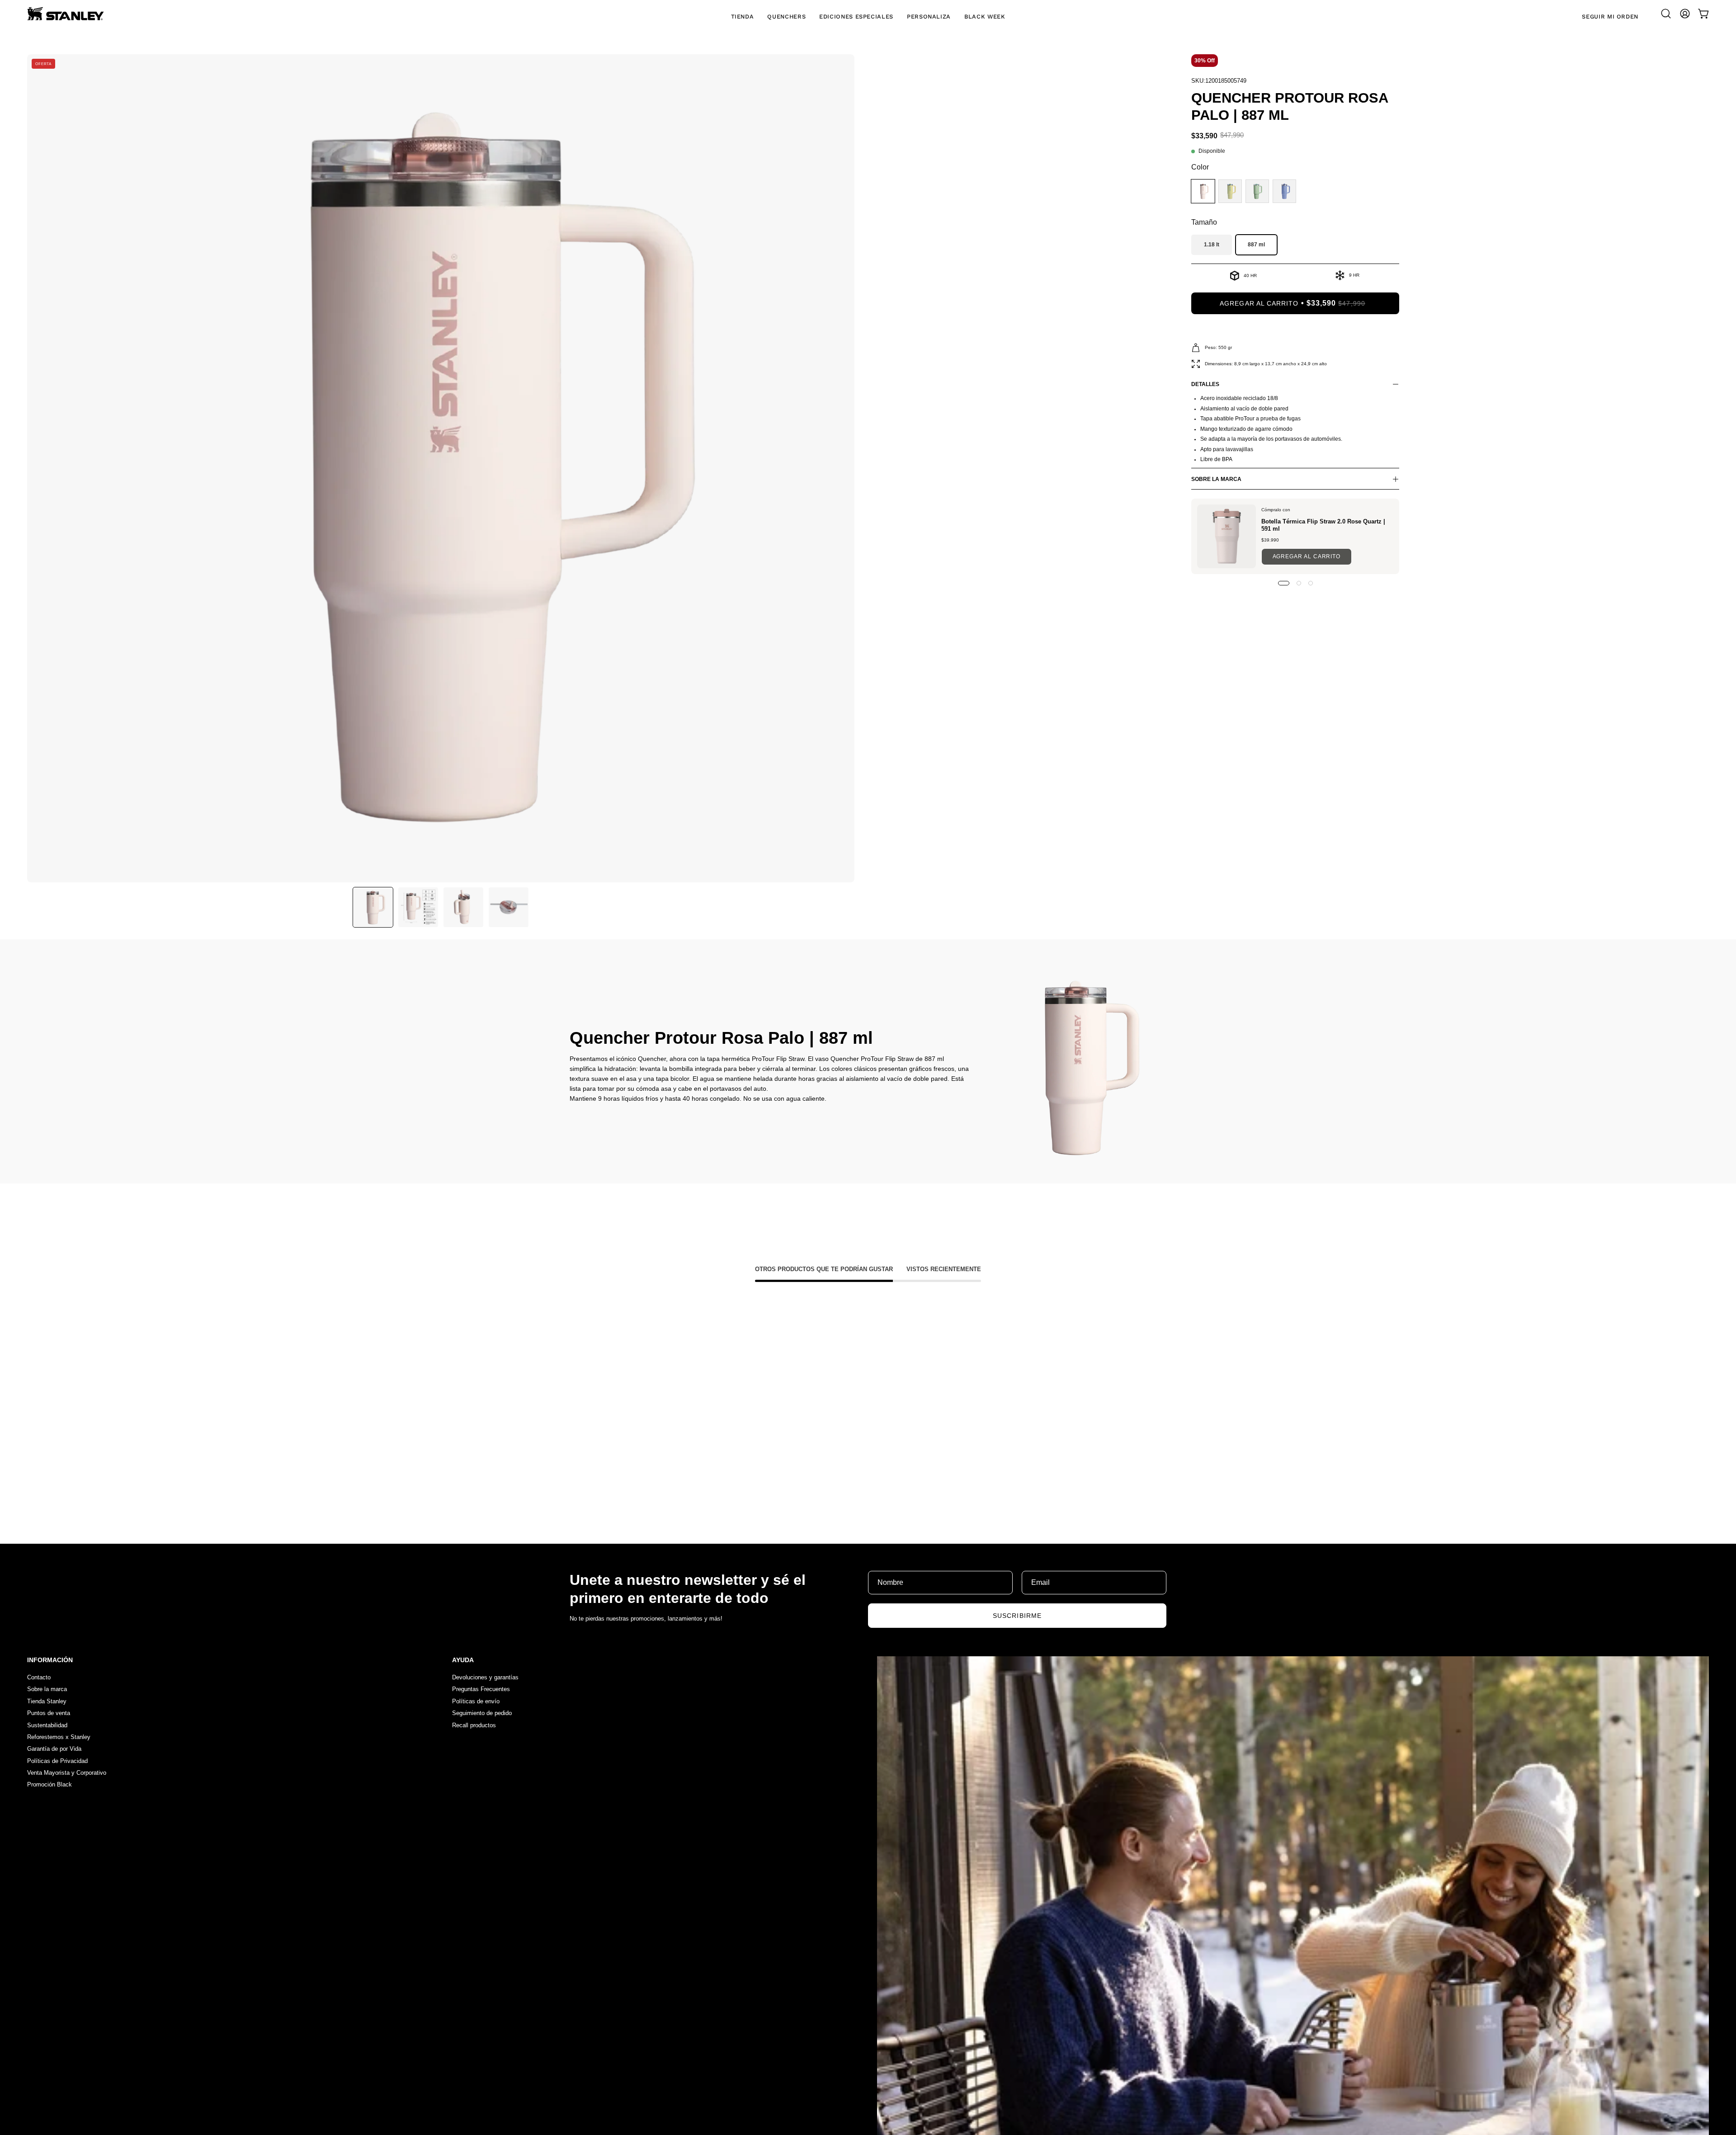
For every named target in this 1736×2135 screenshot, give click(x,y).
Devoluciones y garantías (485, 1677)
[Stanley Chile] (66, 14)
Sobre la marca (47, 1690)
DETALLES (1205, 384)
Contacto (39, 1677)
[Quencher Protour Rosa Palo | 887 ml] (373, 907)
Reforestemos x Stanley (59, 1737)
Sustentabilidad (47, 1725)
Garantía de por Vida (54, 1749)
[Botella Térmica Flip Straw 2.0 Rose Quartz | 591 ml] (1227, 536)
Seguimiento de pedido (482, 1713)
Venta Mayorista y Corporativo (67, 1773)
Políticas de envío (476, 1701)
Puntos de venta (49, 1713)
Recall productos (474, 1725)
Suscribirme (1017, 1616)
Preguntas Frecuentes (481, 1690)
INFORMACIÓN (50, 1660)
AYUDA (463, 1660)
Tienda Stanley (47, 1701)
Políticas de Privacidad (57, 1761)
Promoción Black (50, 1785)
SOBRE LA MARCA (1216, 479)
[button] (1666, 14)
